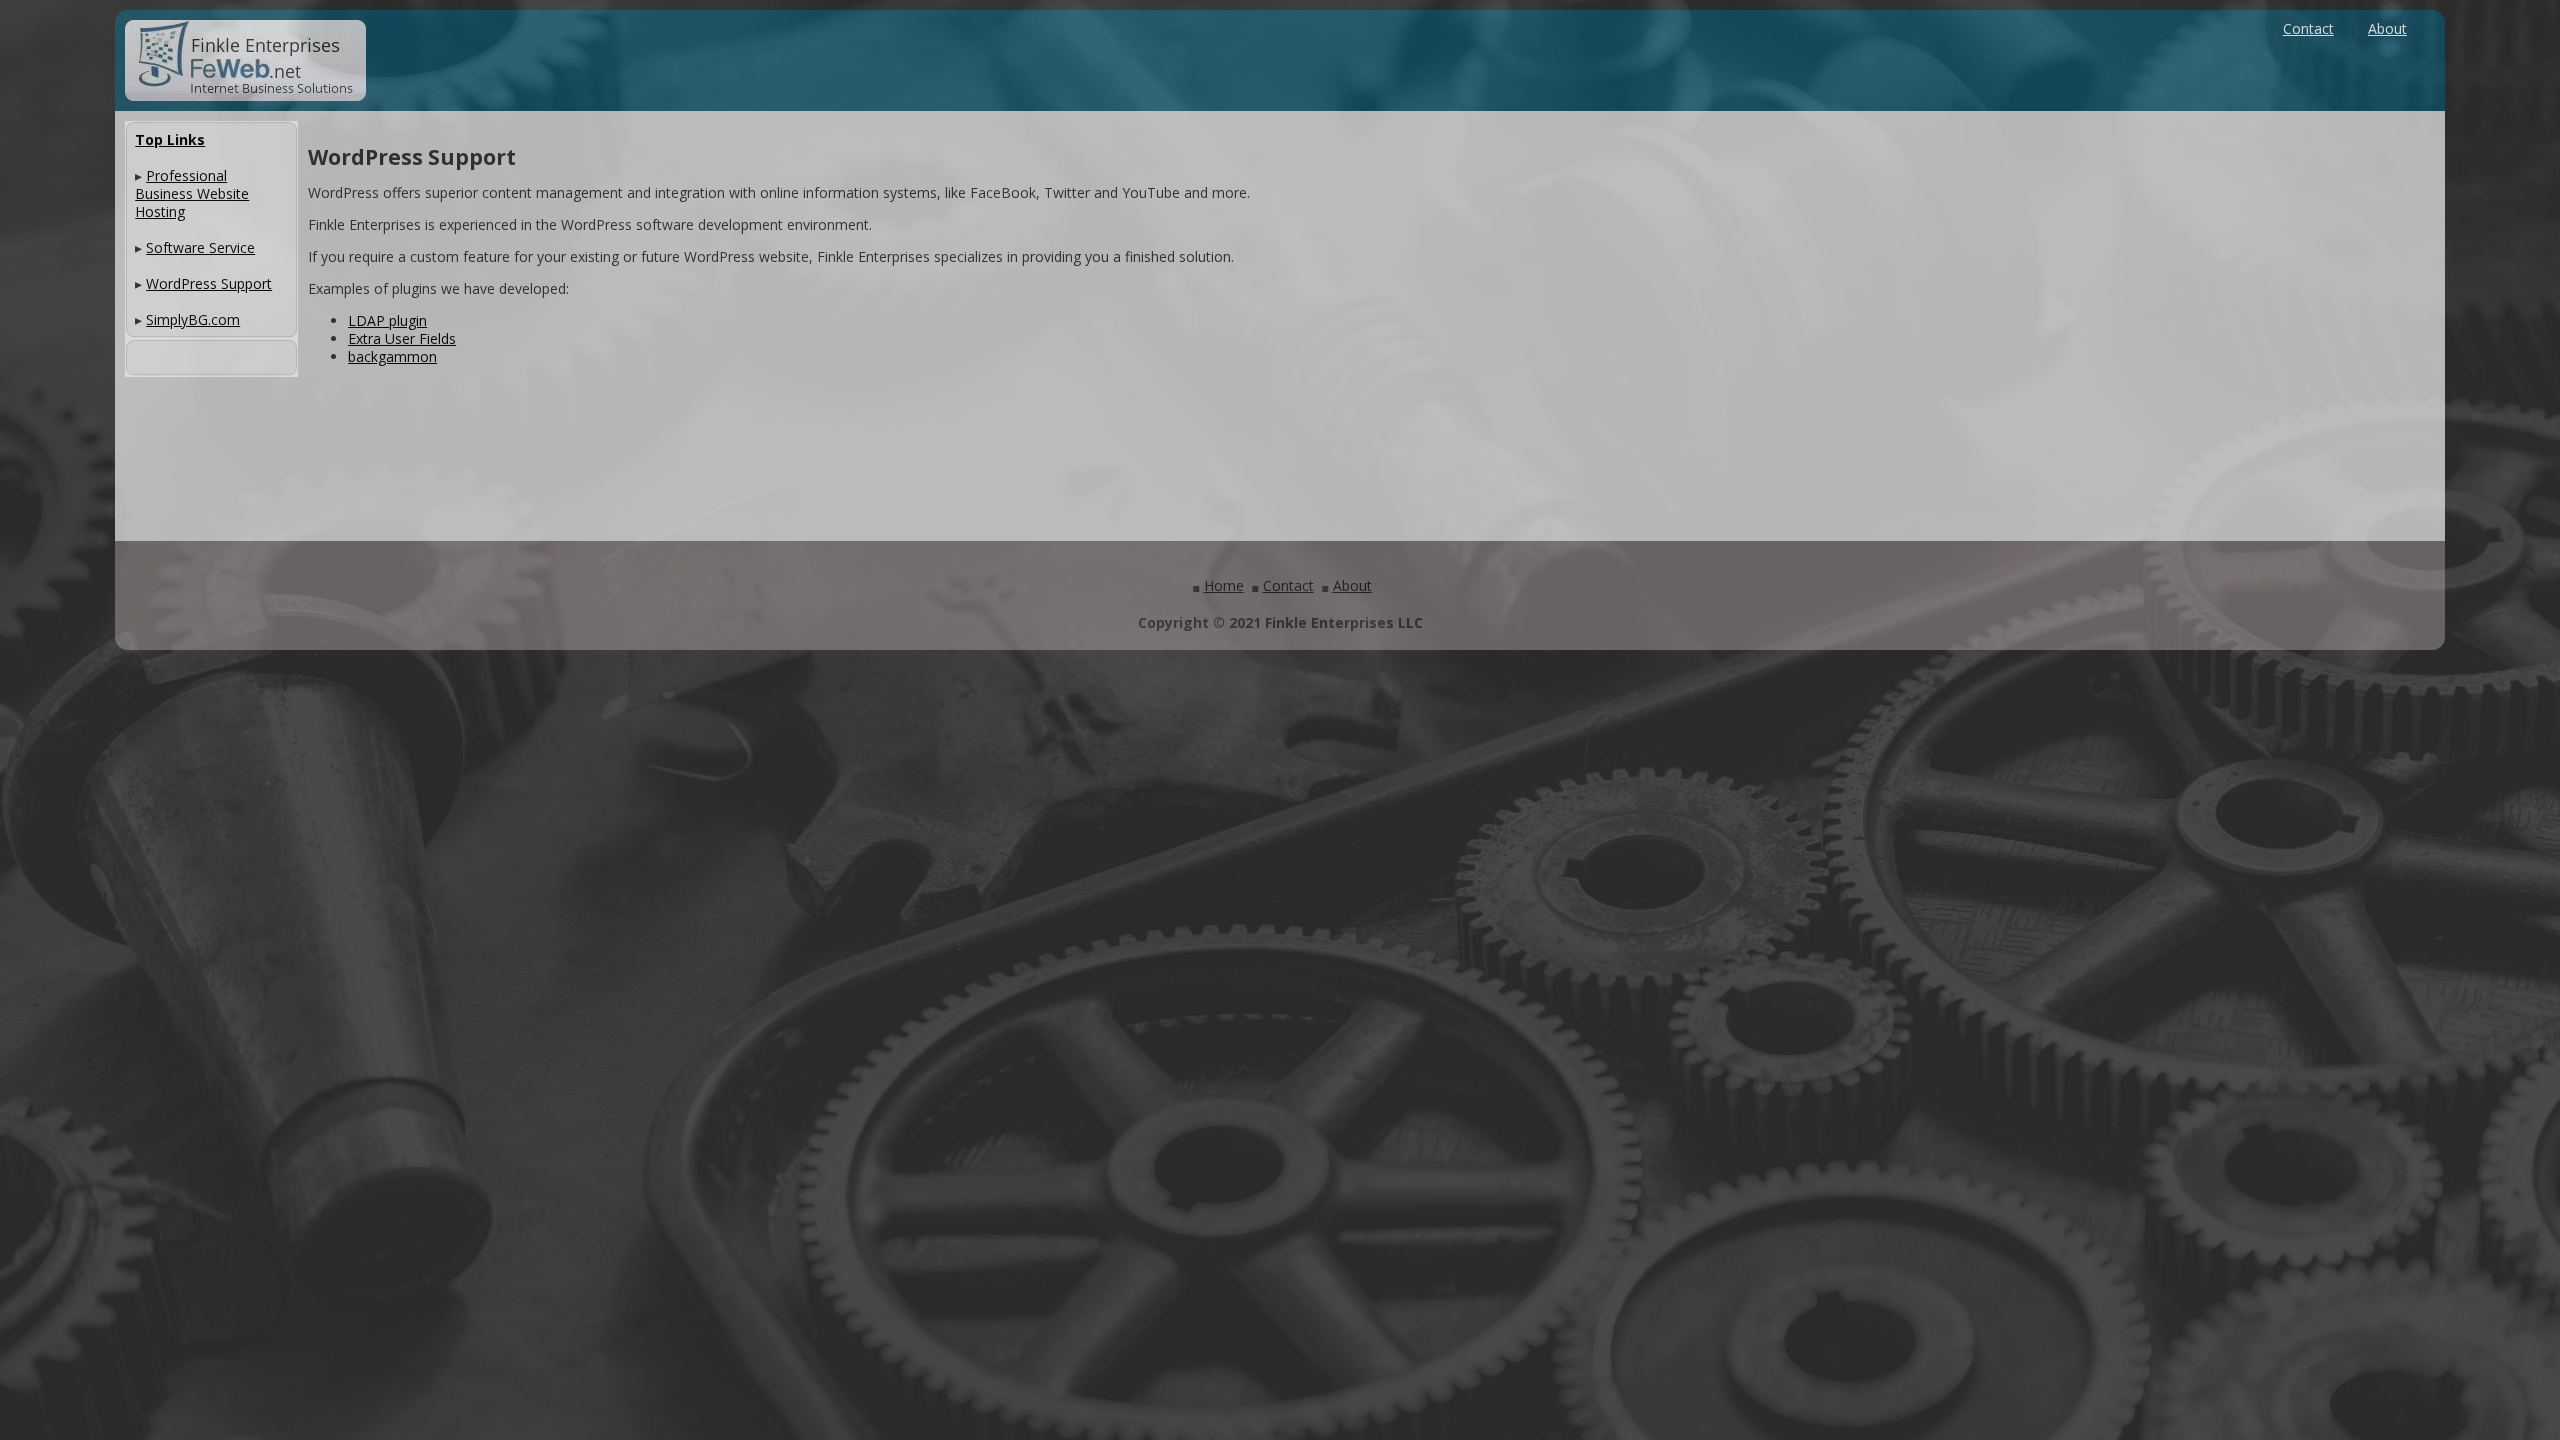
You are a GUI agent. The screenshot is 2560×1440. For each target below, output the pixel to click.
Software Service (200, 247)
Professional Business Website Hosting (192, 193)
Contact (2308, 28)
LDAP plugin (387, 320)
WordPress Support (209, 283)
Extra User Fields (402, 338)
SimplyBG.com (193, 319)
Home (1224, 585)
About (2387, 28)
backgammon (392, 356)
